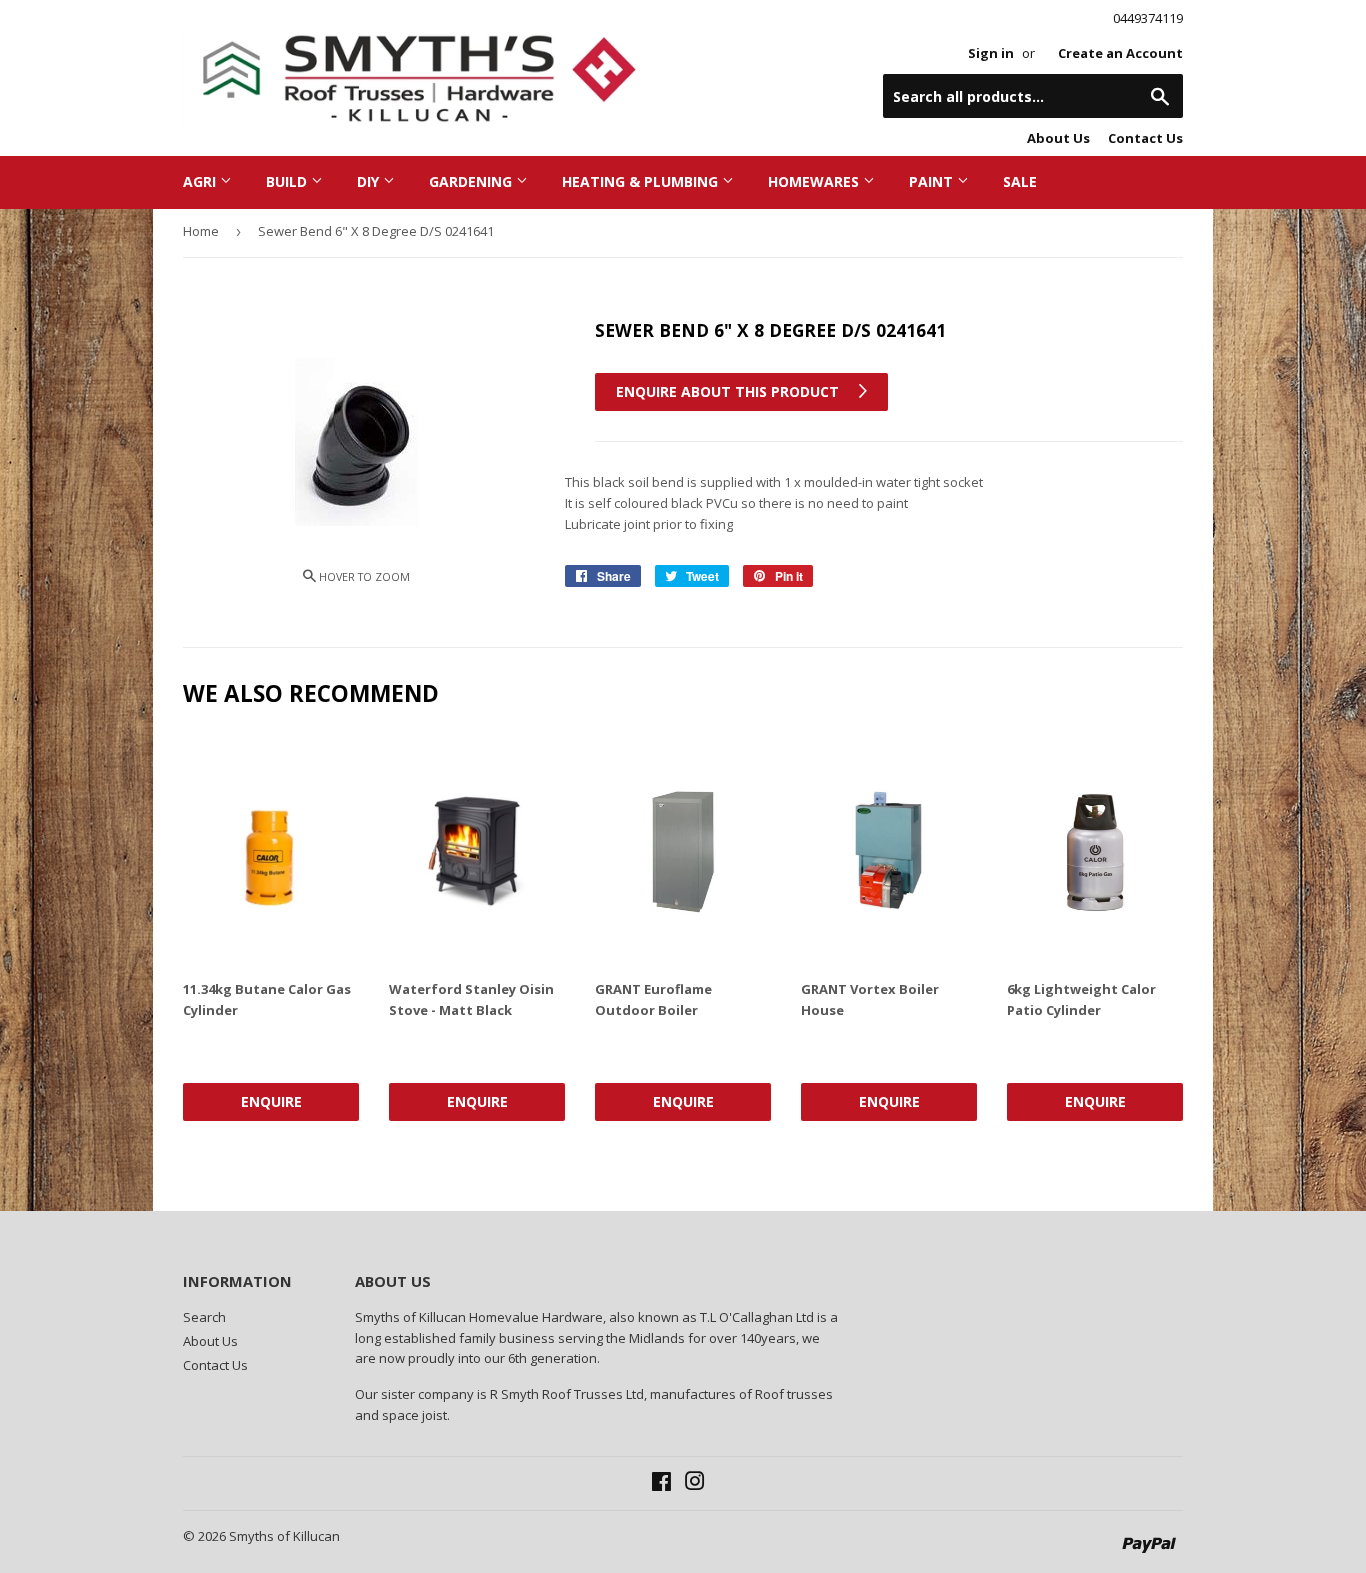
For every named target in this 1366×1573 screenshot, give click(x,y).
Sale (1020, 181)
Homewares (815, 181)
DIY (370, 181)
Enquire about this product (729, 391)
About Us (1058, 138)
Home (201, 231)
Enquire (271, 1101)
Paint (933, 181)
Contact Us (1145, 138)
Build (288, 181)
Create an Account (1120, 53)
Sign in (991, 53)
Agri (201, 181)
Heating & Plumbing (642, 181)
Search (204, 1317)
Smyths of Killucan (284, 1536)
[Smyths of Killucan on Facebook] (661, 1484)
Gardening (472, 181)
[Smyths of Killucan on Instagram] (695, 1484)
